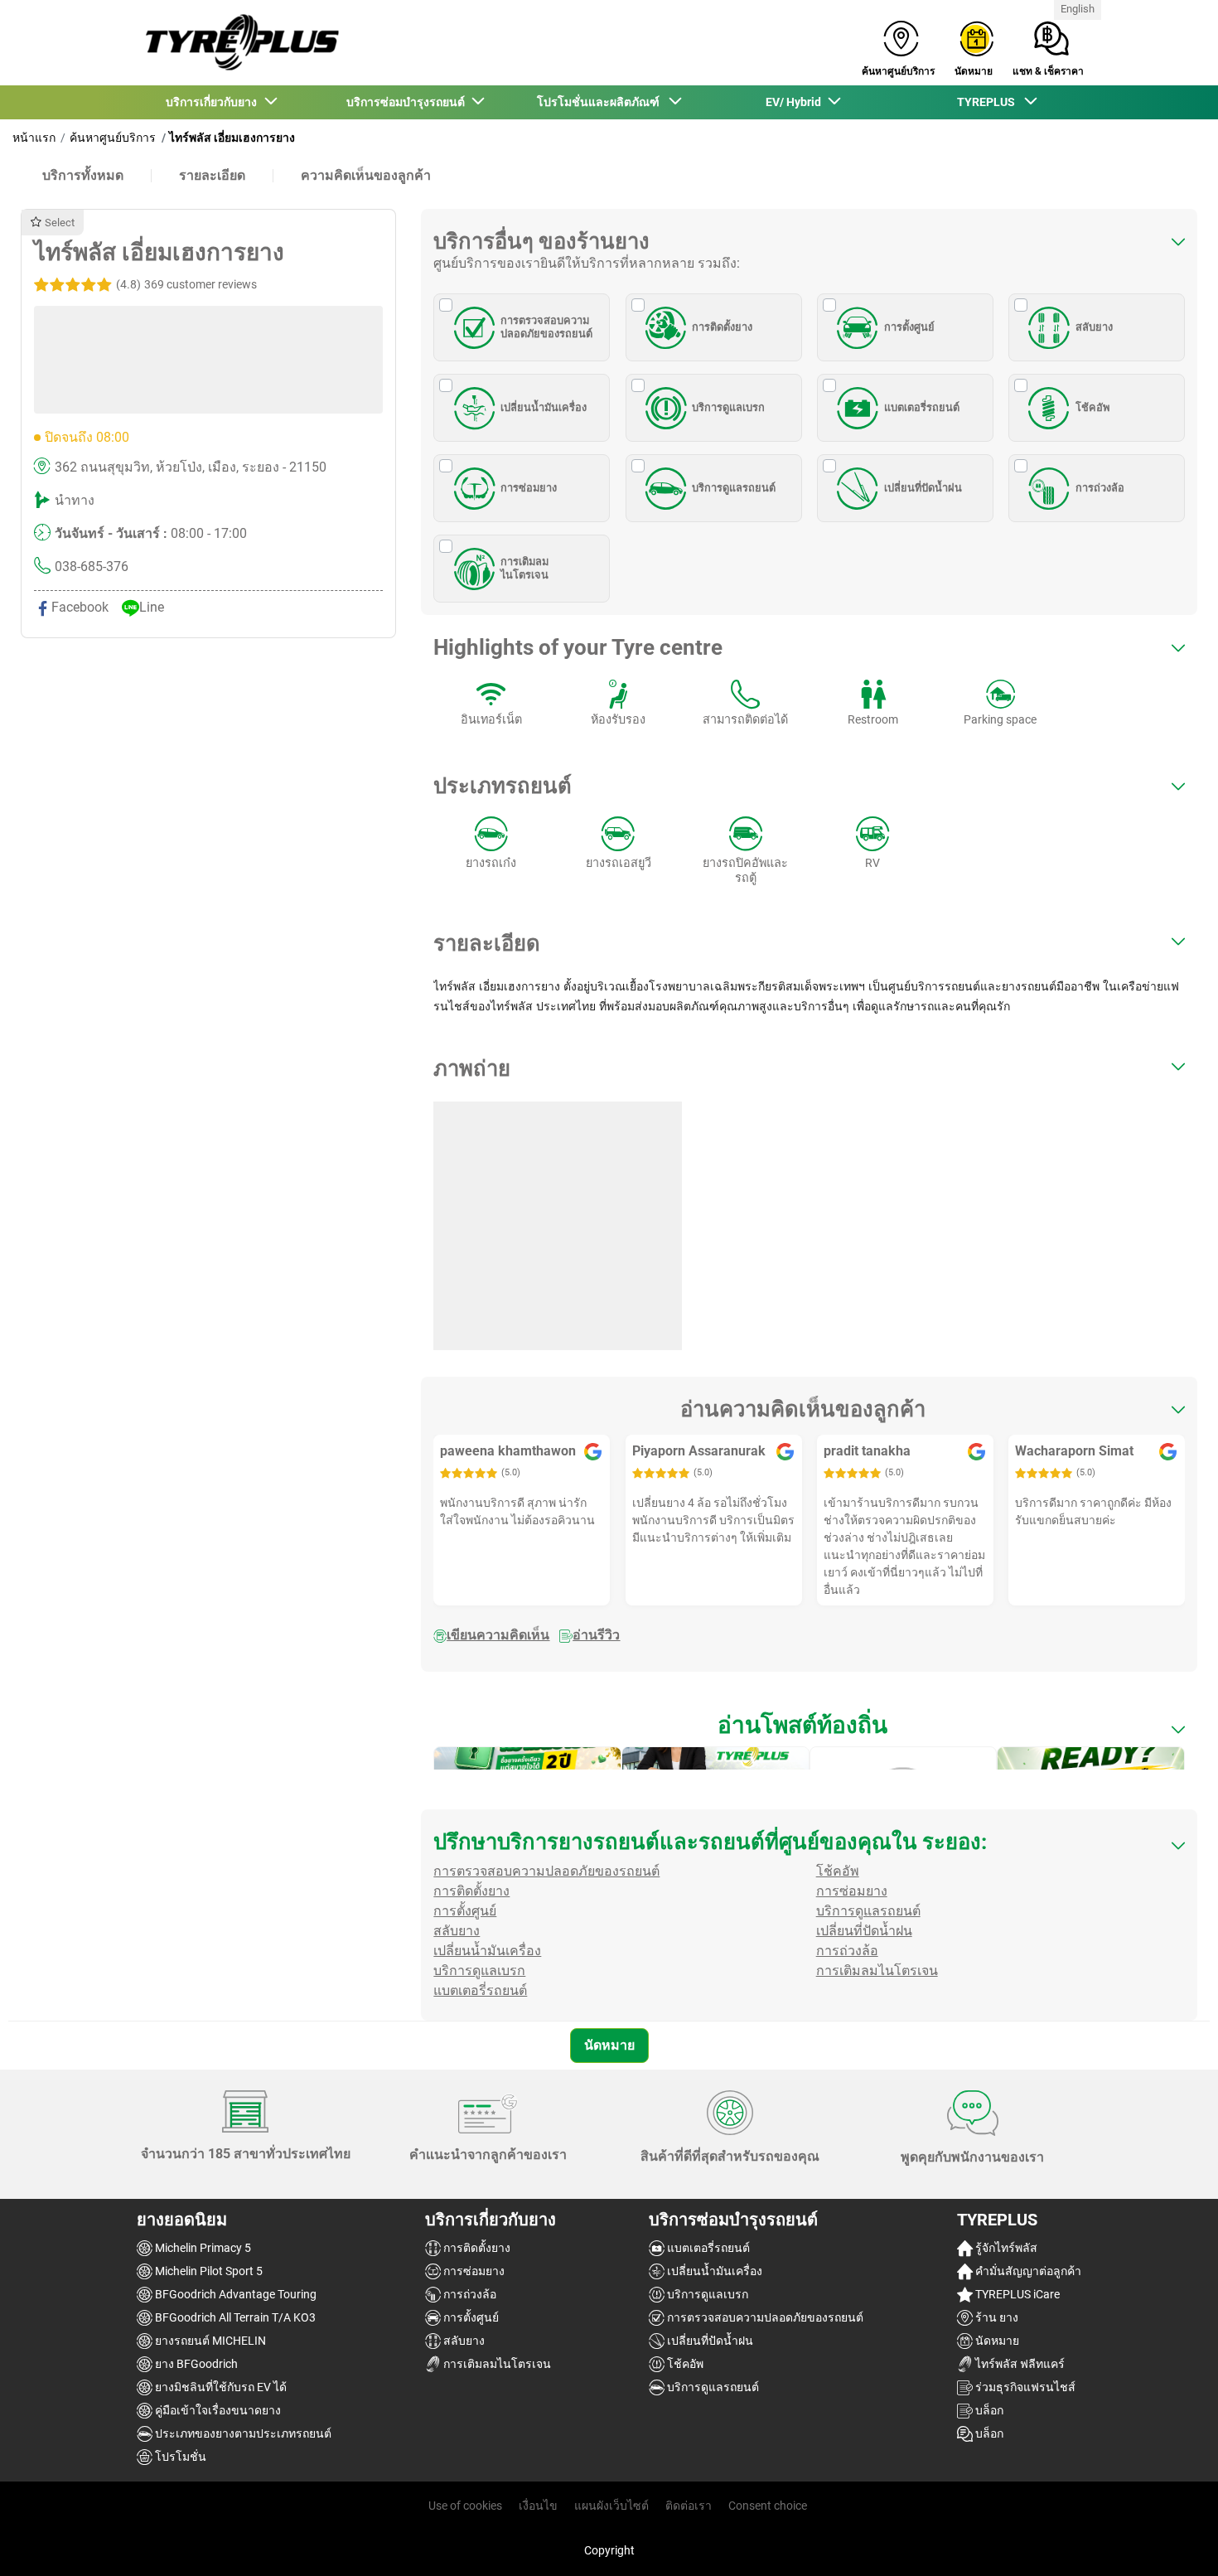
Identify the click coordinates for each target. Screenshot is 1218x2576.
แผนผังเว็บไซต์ (611, 2506)
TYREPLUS (997, 2220)
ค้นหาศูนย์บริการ (113, 138)
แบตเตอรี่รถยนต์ (922, 407)
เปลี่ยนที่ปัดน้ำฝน (923, 488)
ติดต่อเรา (689, 2506)
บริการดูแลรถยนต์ (734, 488)
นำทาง (75, 500)
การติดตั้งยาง (722, 327)
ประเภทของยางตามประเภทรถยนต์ (242, 2433)
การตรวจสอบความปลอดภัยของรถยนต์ (546, 327)
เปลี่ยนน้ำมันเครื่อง (544, 407)
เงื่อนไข (538, 2506)
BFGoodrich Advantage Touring (234, 2294)
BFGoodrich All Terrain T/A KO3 (234, 2317)
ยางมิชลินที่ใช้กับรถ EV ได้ (220, 2387)
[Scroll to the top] (1174, 2541)
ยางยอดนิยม (182, 2220)
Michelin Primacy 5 (202, 2248)
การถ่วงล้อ (1100, 488)
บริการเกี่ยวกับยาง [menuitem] (214, 102)
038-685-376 (92, 567)
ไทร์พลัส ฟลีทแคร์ (1019, 2364)
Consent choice (768, 2506)
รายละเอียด (212, 175)
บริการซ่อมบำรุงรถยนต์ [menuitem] (408, 102)
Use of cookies (465, 2506)
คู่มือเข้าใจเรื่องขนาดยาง (217, 2410)
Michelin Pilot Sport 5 (208, 2271)
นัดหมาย (609, 2045)
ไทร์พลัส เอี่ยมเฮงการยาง (232, 138)
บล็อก (988, 2410)
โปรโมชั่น (179, 2457)
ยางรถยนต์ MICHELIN (209, 2341)
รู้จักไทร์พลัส (1005, 2248)
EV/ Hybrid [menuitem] (796, 102)
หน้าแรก (34, 138)
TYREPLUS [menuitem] (990, 102)
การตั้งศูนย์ (909, 327)
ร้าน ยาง (996, 2317)
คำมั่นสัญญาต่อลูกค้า (1027, 2271)
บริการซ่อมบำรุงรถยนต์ (733, 2220)
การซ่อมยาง (529, 488)
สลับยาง (1094, 327)
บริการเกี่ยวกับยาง (491, 2220)
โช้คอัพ (1092, 407)
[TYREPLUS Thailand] (238, 43)
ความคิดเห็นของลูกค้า (366, 175)
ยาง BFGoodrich (195, 2364)
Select (60, 223)
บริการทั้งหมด (83, 175)
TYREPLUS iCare (1016, 2294)
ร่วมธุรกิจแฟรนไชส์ (1024, 2387)
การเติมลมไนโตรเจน (524, 568)
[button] (185, 284)
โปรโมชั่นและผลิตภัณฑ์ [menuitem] (602, 102)
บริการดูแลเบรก (728, 407)
